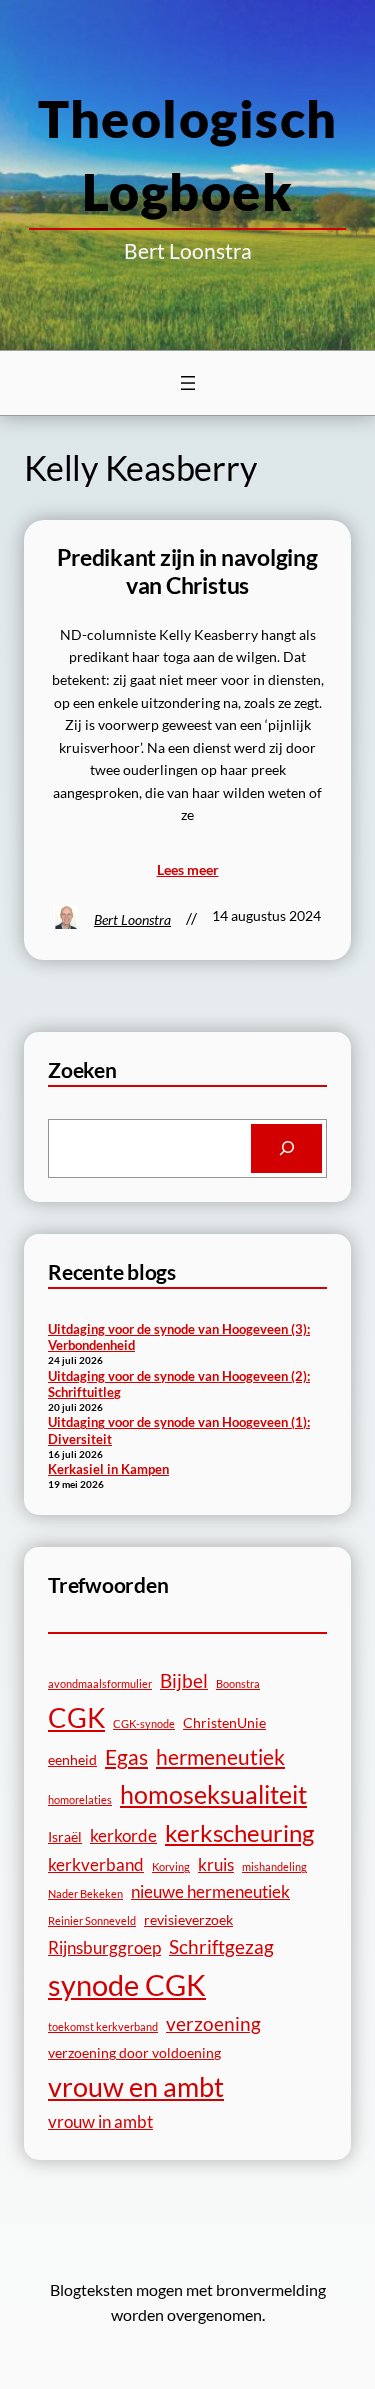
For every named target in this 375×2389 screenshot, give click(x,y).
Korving (171, 1866)
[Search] (286, 1148)
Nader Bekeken (85, 1893)
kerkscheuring (239, 1833)
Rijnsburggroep (104, 1947)
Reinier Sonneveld (92, 1920)
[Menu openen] (188, 383)
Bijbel (184, 1680)
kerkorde (123, 1835)
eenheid (72, 1759)
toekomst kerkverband (103, 2026)
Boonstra (238, 1683)
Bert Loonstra (132, 919)
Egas (126, 1756)
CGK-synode (144, 1723)
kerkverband (96, 1864)
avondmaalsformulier (100, 1683)
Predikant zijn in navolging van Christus (187, 571)
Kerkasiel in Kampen (108, 1469)
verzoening (213, 2023)
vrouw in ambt (100, 2121)
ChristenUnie (224, 1722)
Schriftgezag (221, 1946)
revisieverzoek (188, 1919)
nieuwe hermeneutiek (210, 1891)
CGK (76, 1717)
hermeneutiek (220, 1756)
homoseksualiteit (213, 1794)
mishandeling (274, 1866)
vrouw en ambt (136, 2086)
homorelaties (80, 1799)
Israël (65, 1836)
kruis (216, 1864)
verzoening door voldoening (134, 2052)
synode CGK (127, 1984)
